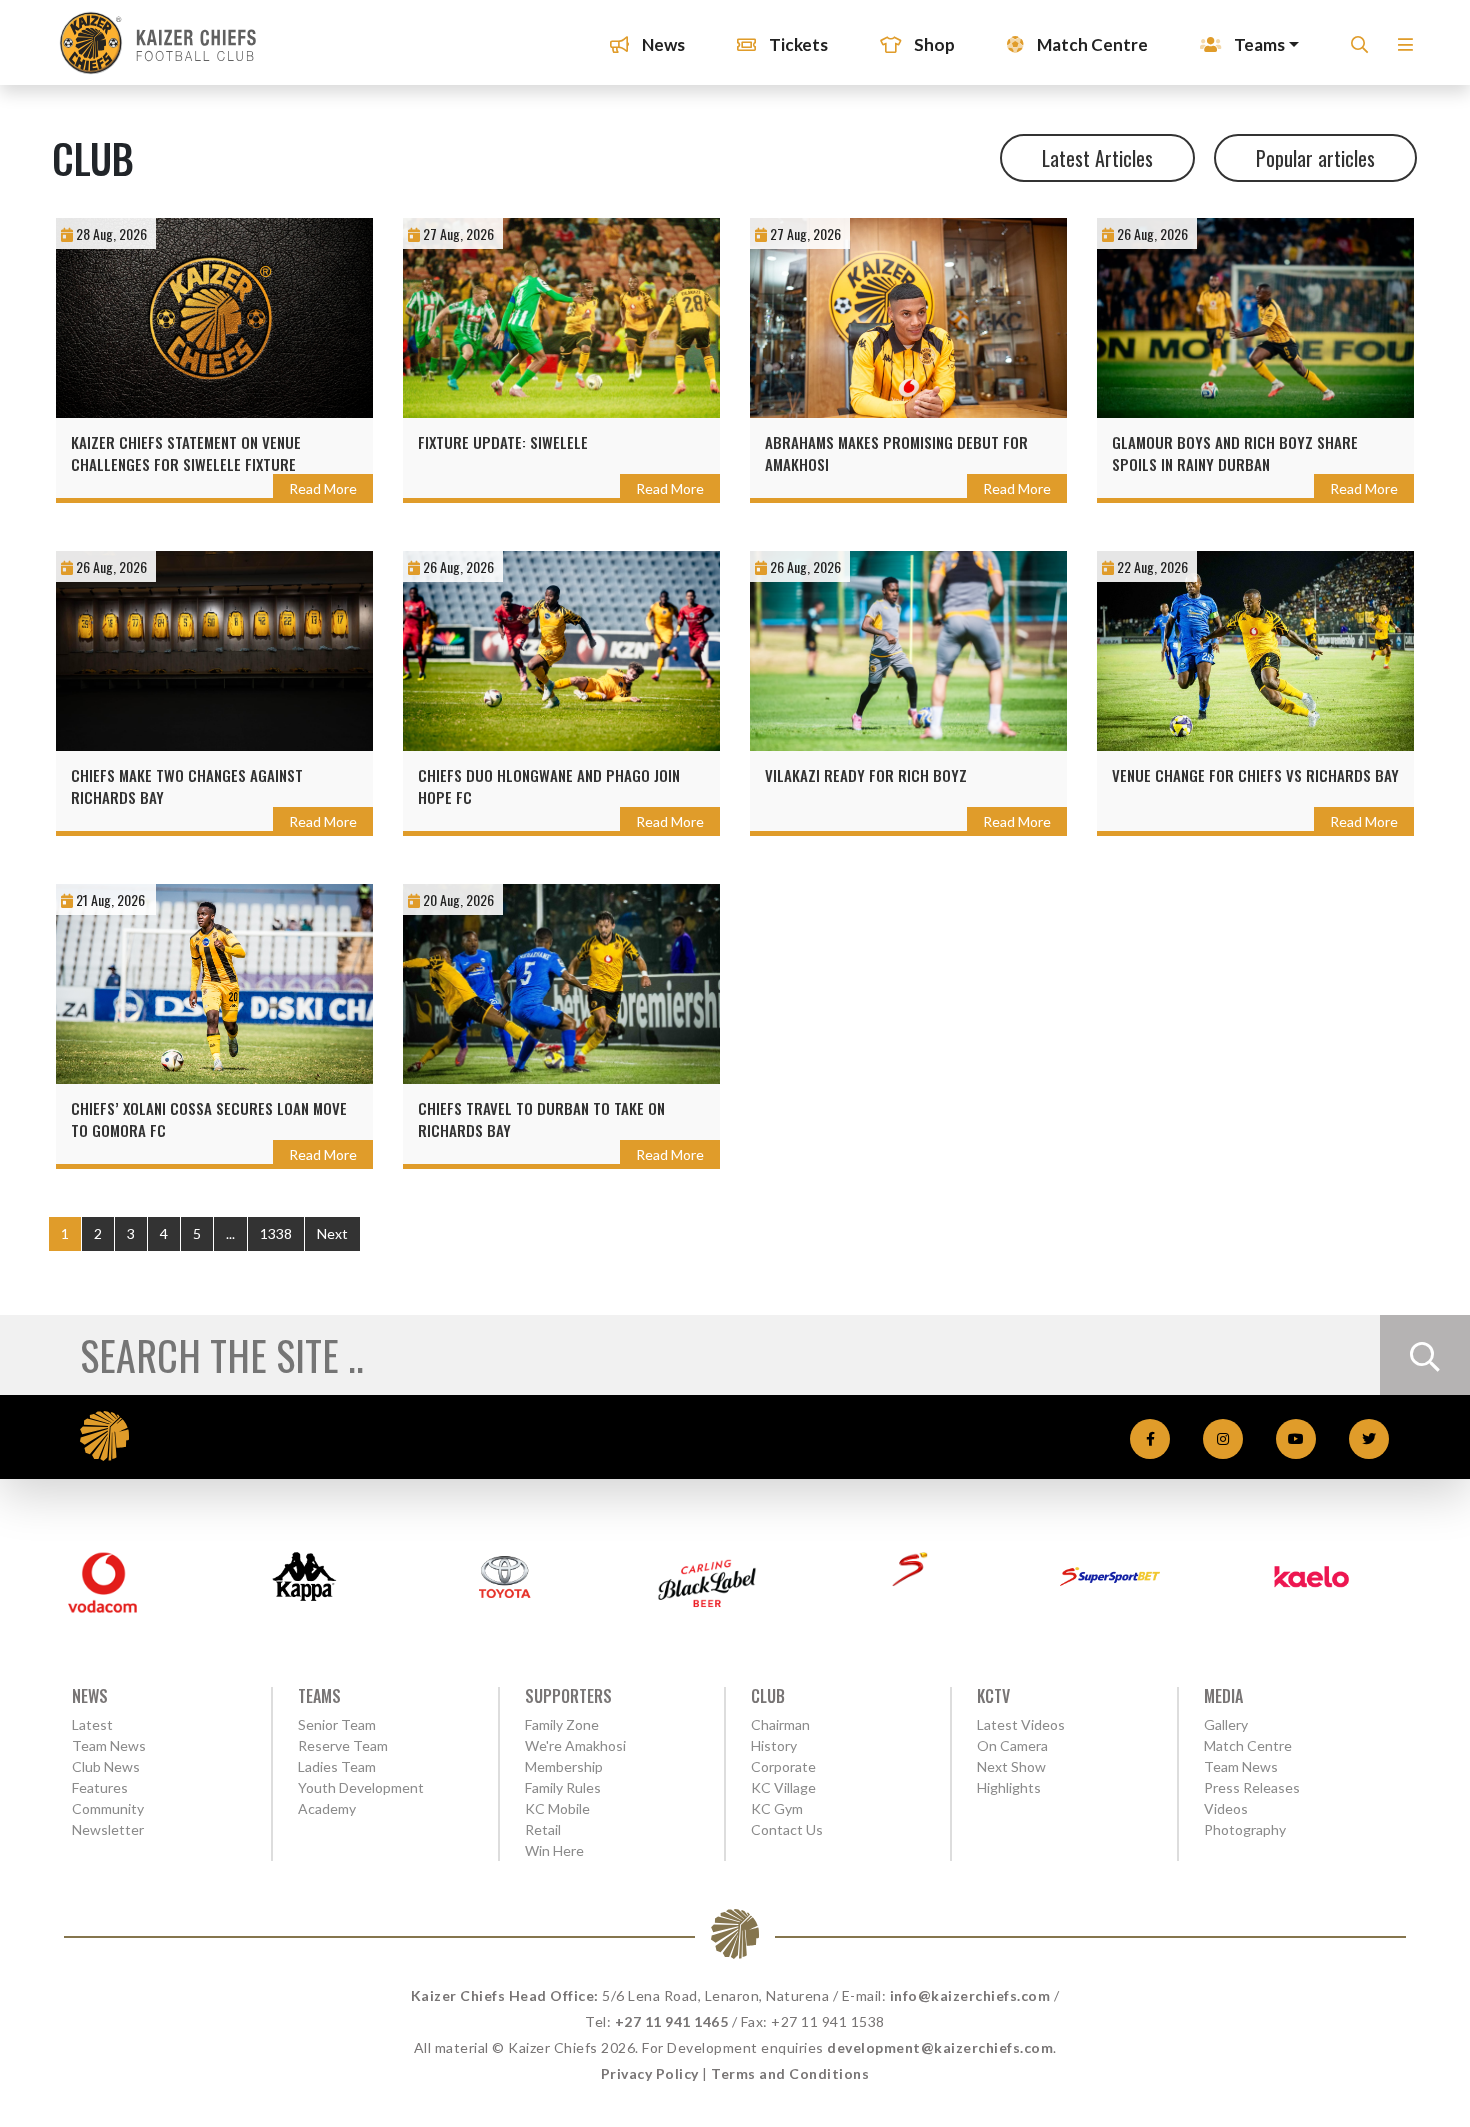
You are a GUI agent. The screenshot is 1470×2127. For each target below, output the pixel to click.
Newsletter (108, 1829)
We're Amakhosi (575, 1745)
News (662, 44)
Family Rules (563, 1787)
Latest (92, 1724)
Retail (543, 1829)
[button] (1405, 50)
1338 (276, 1233)
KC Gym (777, 1808)
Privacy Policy (650, 2073)
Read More (323, 488)
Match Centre (1091, 44)
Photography (1245, 1829)
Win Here (554, 1850)
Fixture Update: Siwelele (503, 442)
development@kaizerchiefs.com (940, 2047)
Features (100, 1787)
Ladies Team (337, 1766)
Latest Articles (1097, 158)
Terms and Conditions (790, 2073)
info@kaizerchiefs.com (970, 1995)
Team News (109, 1745)
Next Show (1011, 1766)
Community (108, 1808)
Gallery (1226, 1724)
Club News (106, 1766)
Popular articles (1315, 158)
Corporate (783, 1766)
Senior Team (337, 1724)
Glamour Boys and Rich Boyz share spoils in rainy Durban (1235, 453)
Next (332, 1233)
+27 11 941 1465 (672, 2021)
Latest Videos (1021, 1724)
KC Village (783, 1787)
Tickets (797, 44)
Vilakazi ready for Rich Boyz (866, 775)
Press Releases (1252, 1787)
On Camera (1012, 1745)
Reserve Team (343, 1745)
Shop (933, 44)
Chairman (780, 1724)
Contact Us (787, 1829)
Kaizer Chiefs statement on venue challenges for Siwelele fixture (186, 453)
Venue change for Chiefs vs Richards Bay (1255, 775)
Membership (564, 1766)
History (774, 1745)
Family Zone (562, 1724)
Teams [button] (1258, 44)
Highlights (1009, 1787)
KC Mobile (557, 1808)
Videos (1226, 1808)
